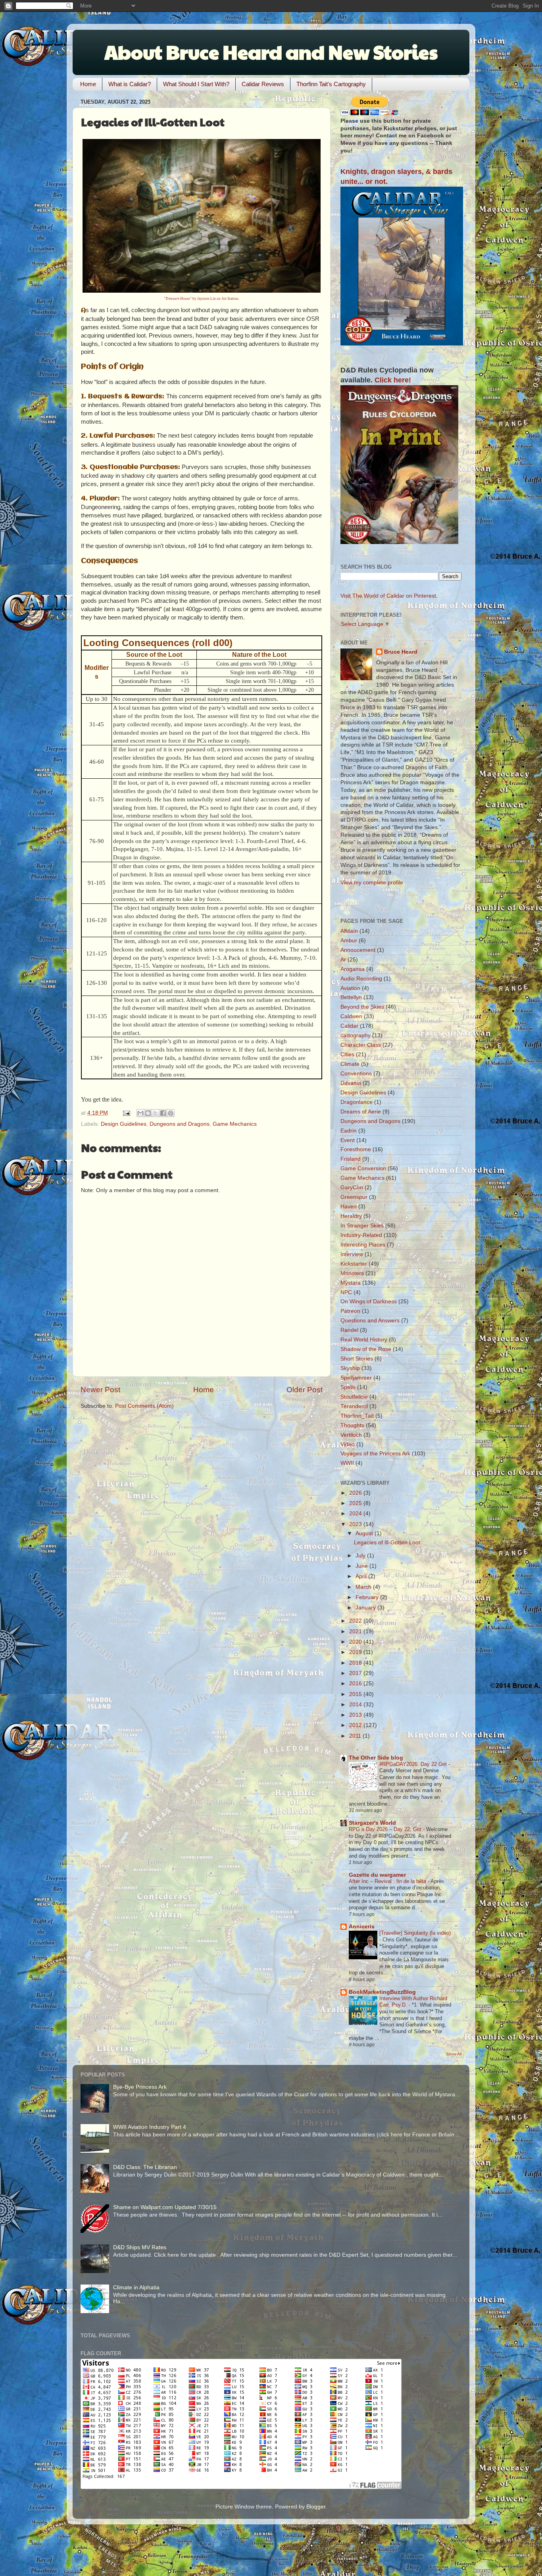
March (364, 1587)
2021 (356, 1631)
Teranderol (354, 1406)
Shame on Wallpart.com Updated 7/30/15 (165, 2207)
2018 (356, 1663)
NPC (346, 1292)
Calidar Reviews (263, 84)
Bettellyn (351, 997)
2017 (356, 1673)
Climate (350, 1064)
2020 (356, 1642)
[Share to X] (156, 1113)
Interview (352, 1254)
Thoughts (352, 1425)
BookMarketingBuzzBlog (382, 1992)
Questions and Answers (370, 1321)
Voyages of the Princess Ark (375, 1454)
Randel (349, 1330)
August (365, 1533)
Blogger (316, 2507)
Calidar (349, 1026)
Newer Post (100, 1390)
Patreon (350, 1311)
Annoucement (358, 950)
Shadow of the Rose (366, 1349)
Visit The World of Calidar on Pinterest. (389, 596)
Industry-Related (361, 1235)
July (361, 1556)
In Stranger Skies (362, 1226)
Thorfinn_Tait (357, 1416)
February (368, 1597)
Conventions (356, 1074)
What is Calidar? (130, 84)
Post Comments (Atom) (144, 1406)
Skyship (350, 1368)
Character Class (361, 1045)
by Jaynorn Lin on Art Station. (202, 299)
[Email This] (140, 1113)
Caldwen (351, 1016)
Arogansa (353, 969)
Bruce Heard (401, 652)
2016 (356, 1684)
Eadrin (349, 1131)
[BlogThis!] (148, 1113)
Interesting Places (363, 1245)
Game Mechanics (235, 1124)
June (362, 1566)
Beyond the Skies (362, 1007)
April (362, 1576)
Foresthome (356, 1149)
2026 (356, 1493)
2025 (356, 1503)
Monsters (352, 1273)
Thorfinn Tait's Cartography (331, 84)
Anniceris (362, 1927)
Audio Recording (361, 979)
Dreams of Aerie (361, 1112)
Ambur (349, 941)
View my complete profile (372, 883)
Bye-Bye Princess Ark (140, 2087)
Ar (343, 960)
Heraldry (351, 1216)
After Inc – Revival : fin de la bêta (388, 1881)
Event (348, 1140)
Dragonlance (357, 1102)
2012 (356, 1725)
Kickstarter (354, 1264)
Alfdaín (349, 931)
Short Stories (357, 1359)
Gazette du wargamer (377, 1875)
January (366, 1608)
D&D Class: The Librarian (145, 2167)
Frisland (351, 1159)
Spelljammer (356, 1378)
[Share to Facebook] (163, 1113)
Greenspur (354, 1197)
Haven (349, 1207)
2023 (356, 1524)
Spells (348, 1387)
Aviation (350, 988)
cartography (356, 1035)
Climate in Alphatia (136, 2288)
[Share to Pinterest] (171, 1113)
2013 (356, 1715)
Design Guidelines (124, 1124)
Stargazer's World (372, 1823)
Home (88, 84)
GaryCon (352, 1188)
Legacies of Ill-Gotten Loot (387, 1543)
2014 (356, 1705)
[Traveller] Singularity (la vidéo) (415, 1933)
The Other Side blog (376, 1758)
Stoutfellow (354, 1397)
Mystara (351, 1283)
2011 (356, 1736)
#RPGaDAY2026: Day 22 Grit (414, 1764)
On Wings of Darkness (369, 1302)
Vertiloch (351, 1435)
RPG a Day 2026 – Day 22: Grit (386, 1829)
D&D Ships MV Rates (140, 2247)
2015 (356, 1694)
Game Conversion (363, 1168)
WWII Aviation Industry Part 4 (150, 2127)
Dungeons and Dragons (180, 1124)
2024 (356, 1514)
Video (348, 1444)
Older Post (305, 1390)
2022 (356, 1621)
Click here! (393, 380)
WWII (347, 1463)
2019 (356, 1652)
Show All (454, 2054)
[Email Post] (126, 1113)
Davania (351, 1083)
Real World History (364, 1340)
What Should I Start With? (196, 84)
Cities (347, 1055)
